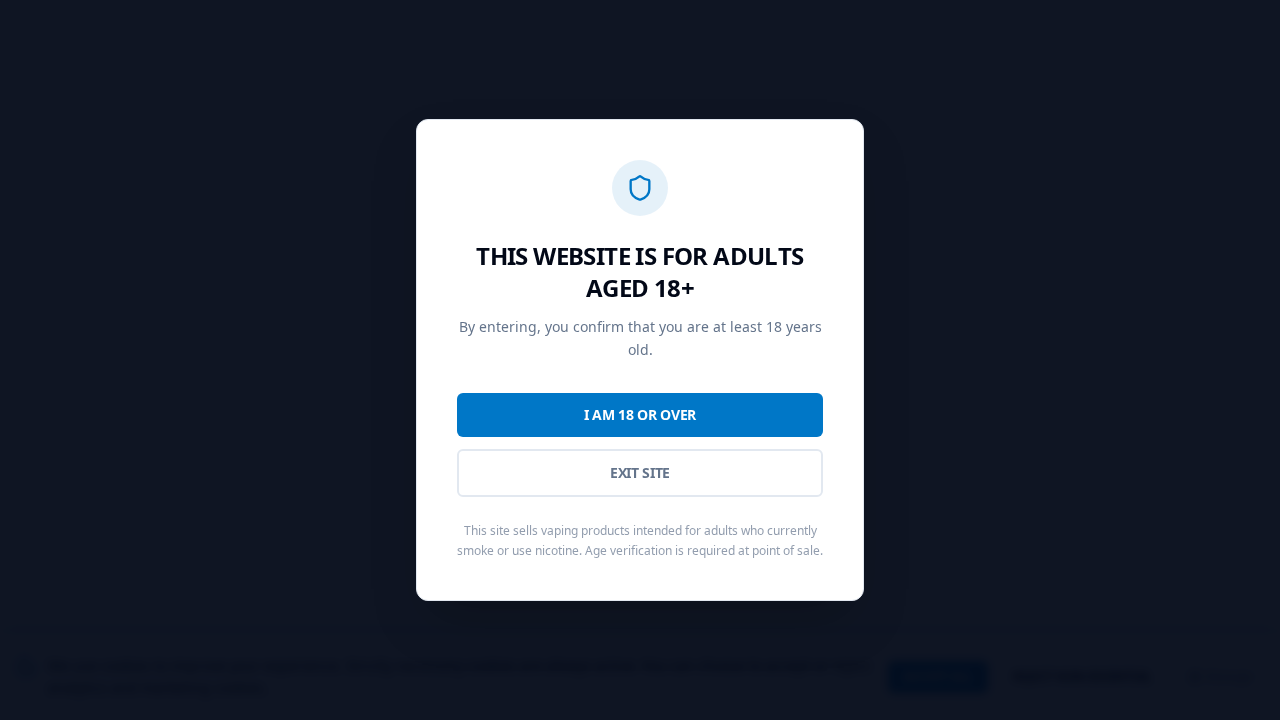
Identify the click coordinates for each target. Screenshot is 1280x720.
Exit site (640, 472)
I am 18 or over (640, 414)
